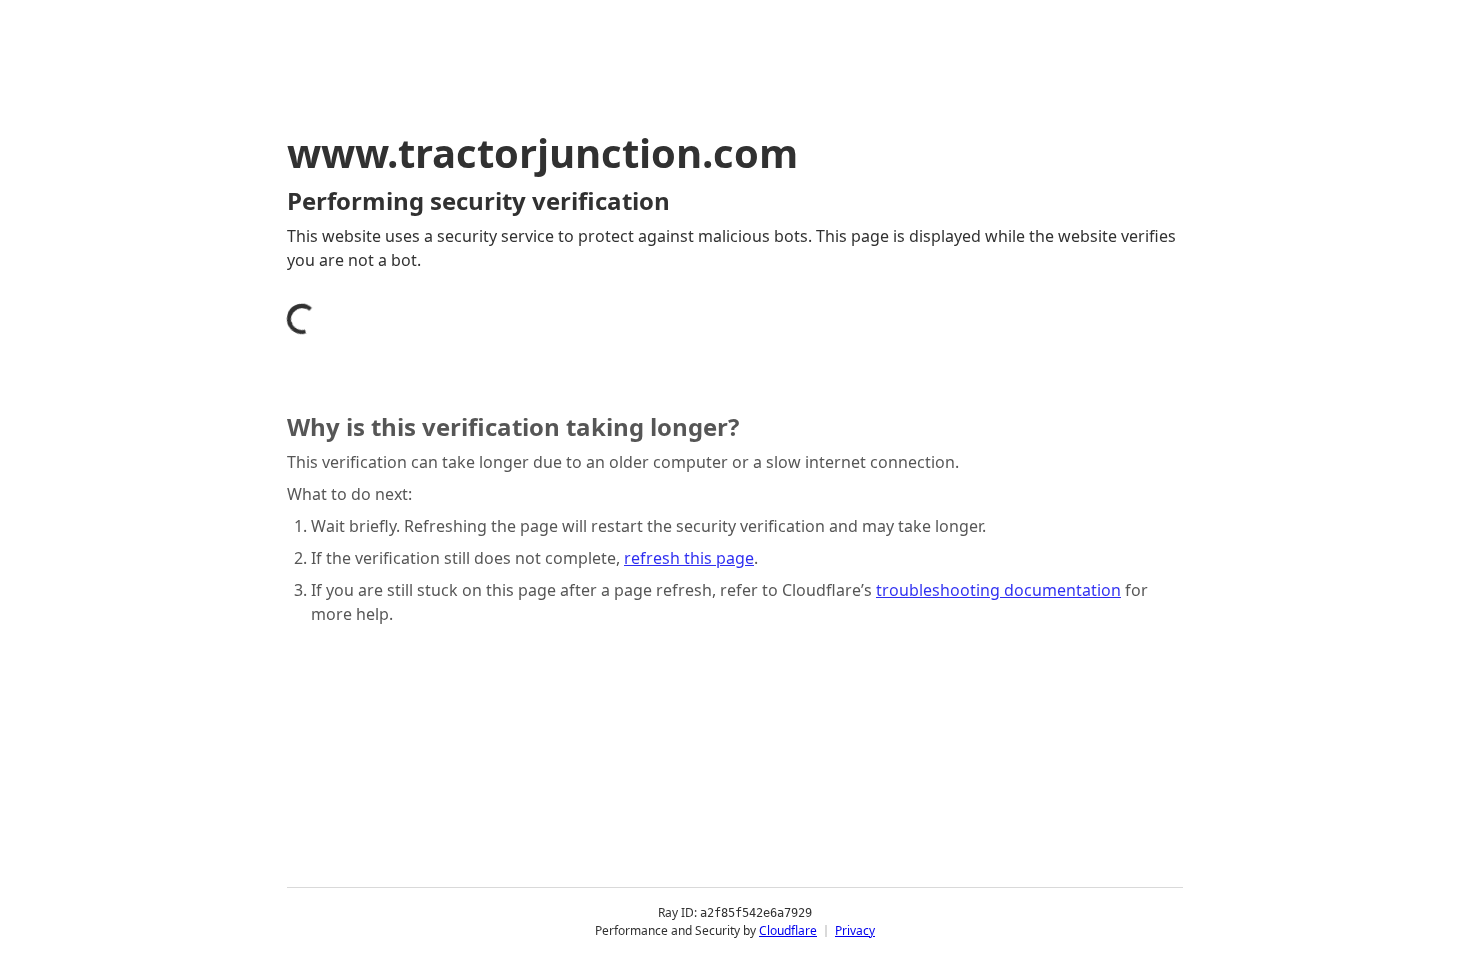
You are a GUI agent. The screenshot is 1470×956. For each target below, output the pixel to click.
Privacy (855, 930)
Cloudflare (788, 930)
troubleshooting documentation (998, 590)
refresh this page (689, 558)
